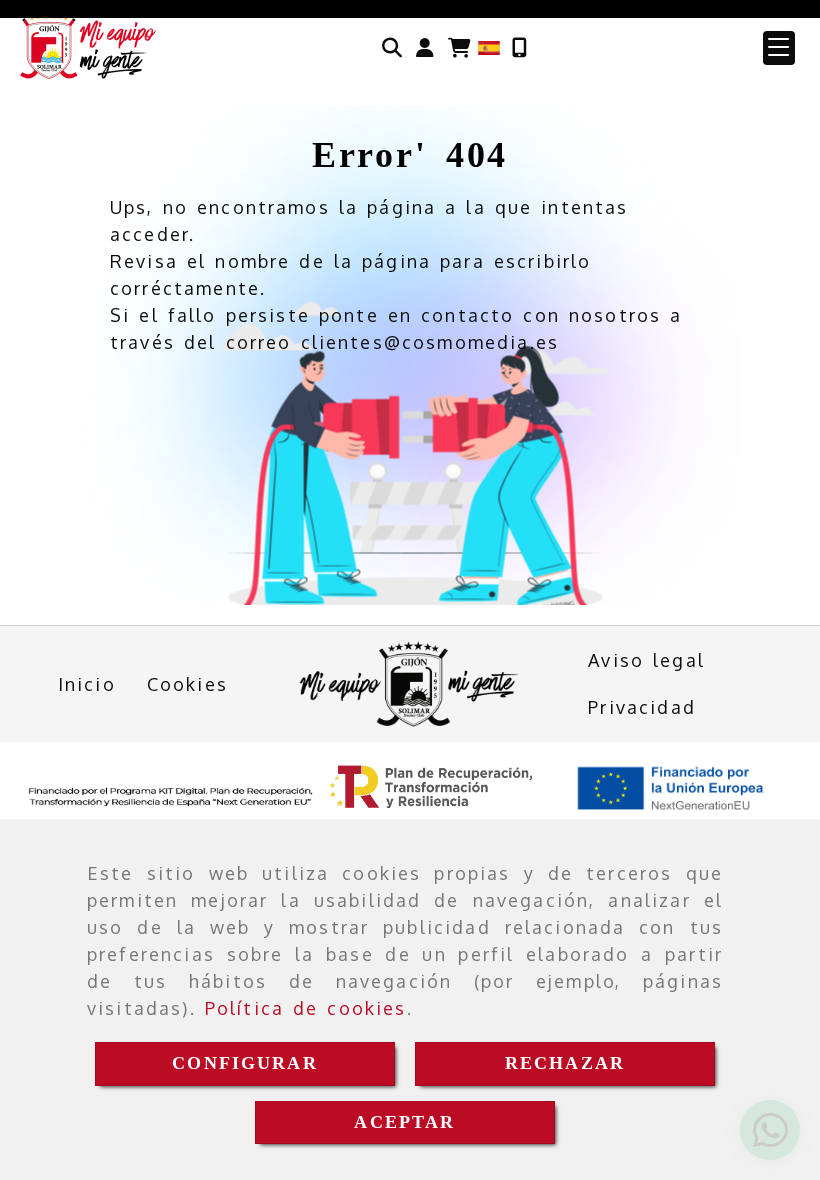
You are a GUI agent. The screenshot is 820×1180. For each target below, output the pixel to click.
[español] (489, 46)
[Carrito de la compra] (459, 48)
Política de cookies (306, 1008)
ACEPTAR (404, 1122)
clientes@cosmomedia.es (430, 342)
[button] (425, 48)
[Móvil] (519, 48)
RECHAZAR (565, 1063)
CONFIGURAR (245, 1063)
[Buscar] (392, 48)
